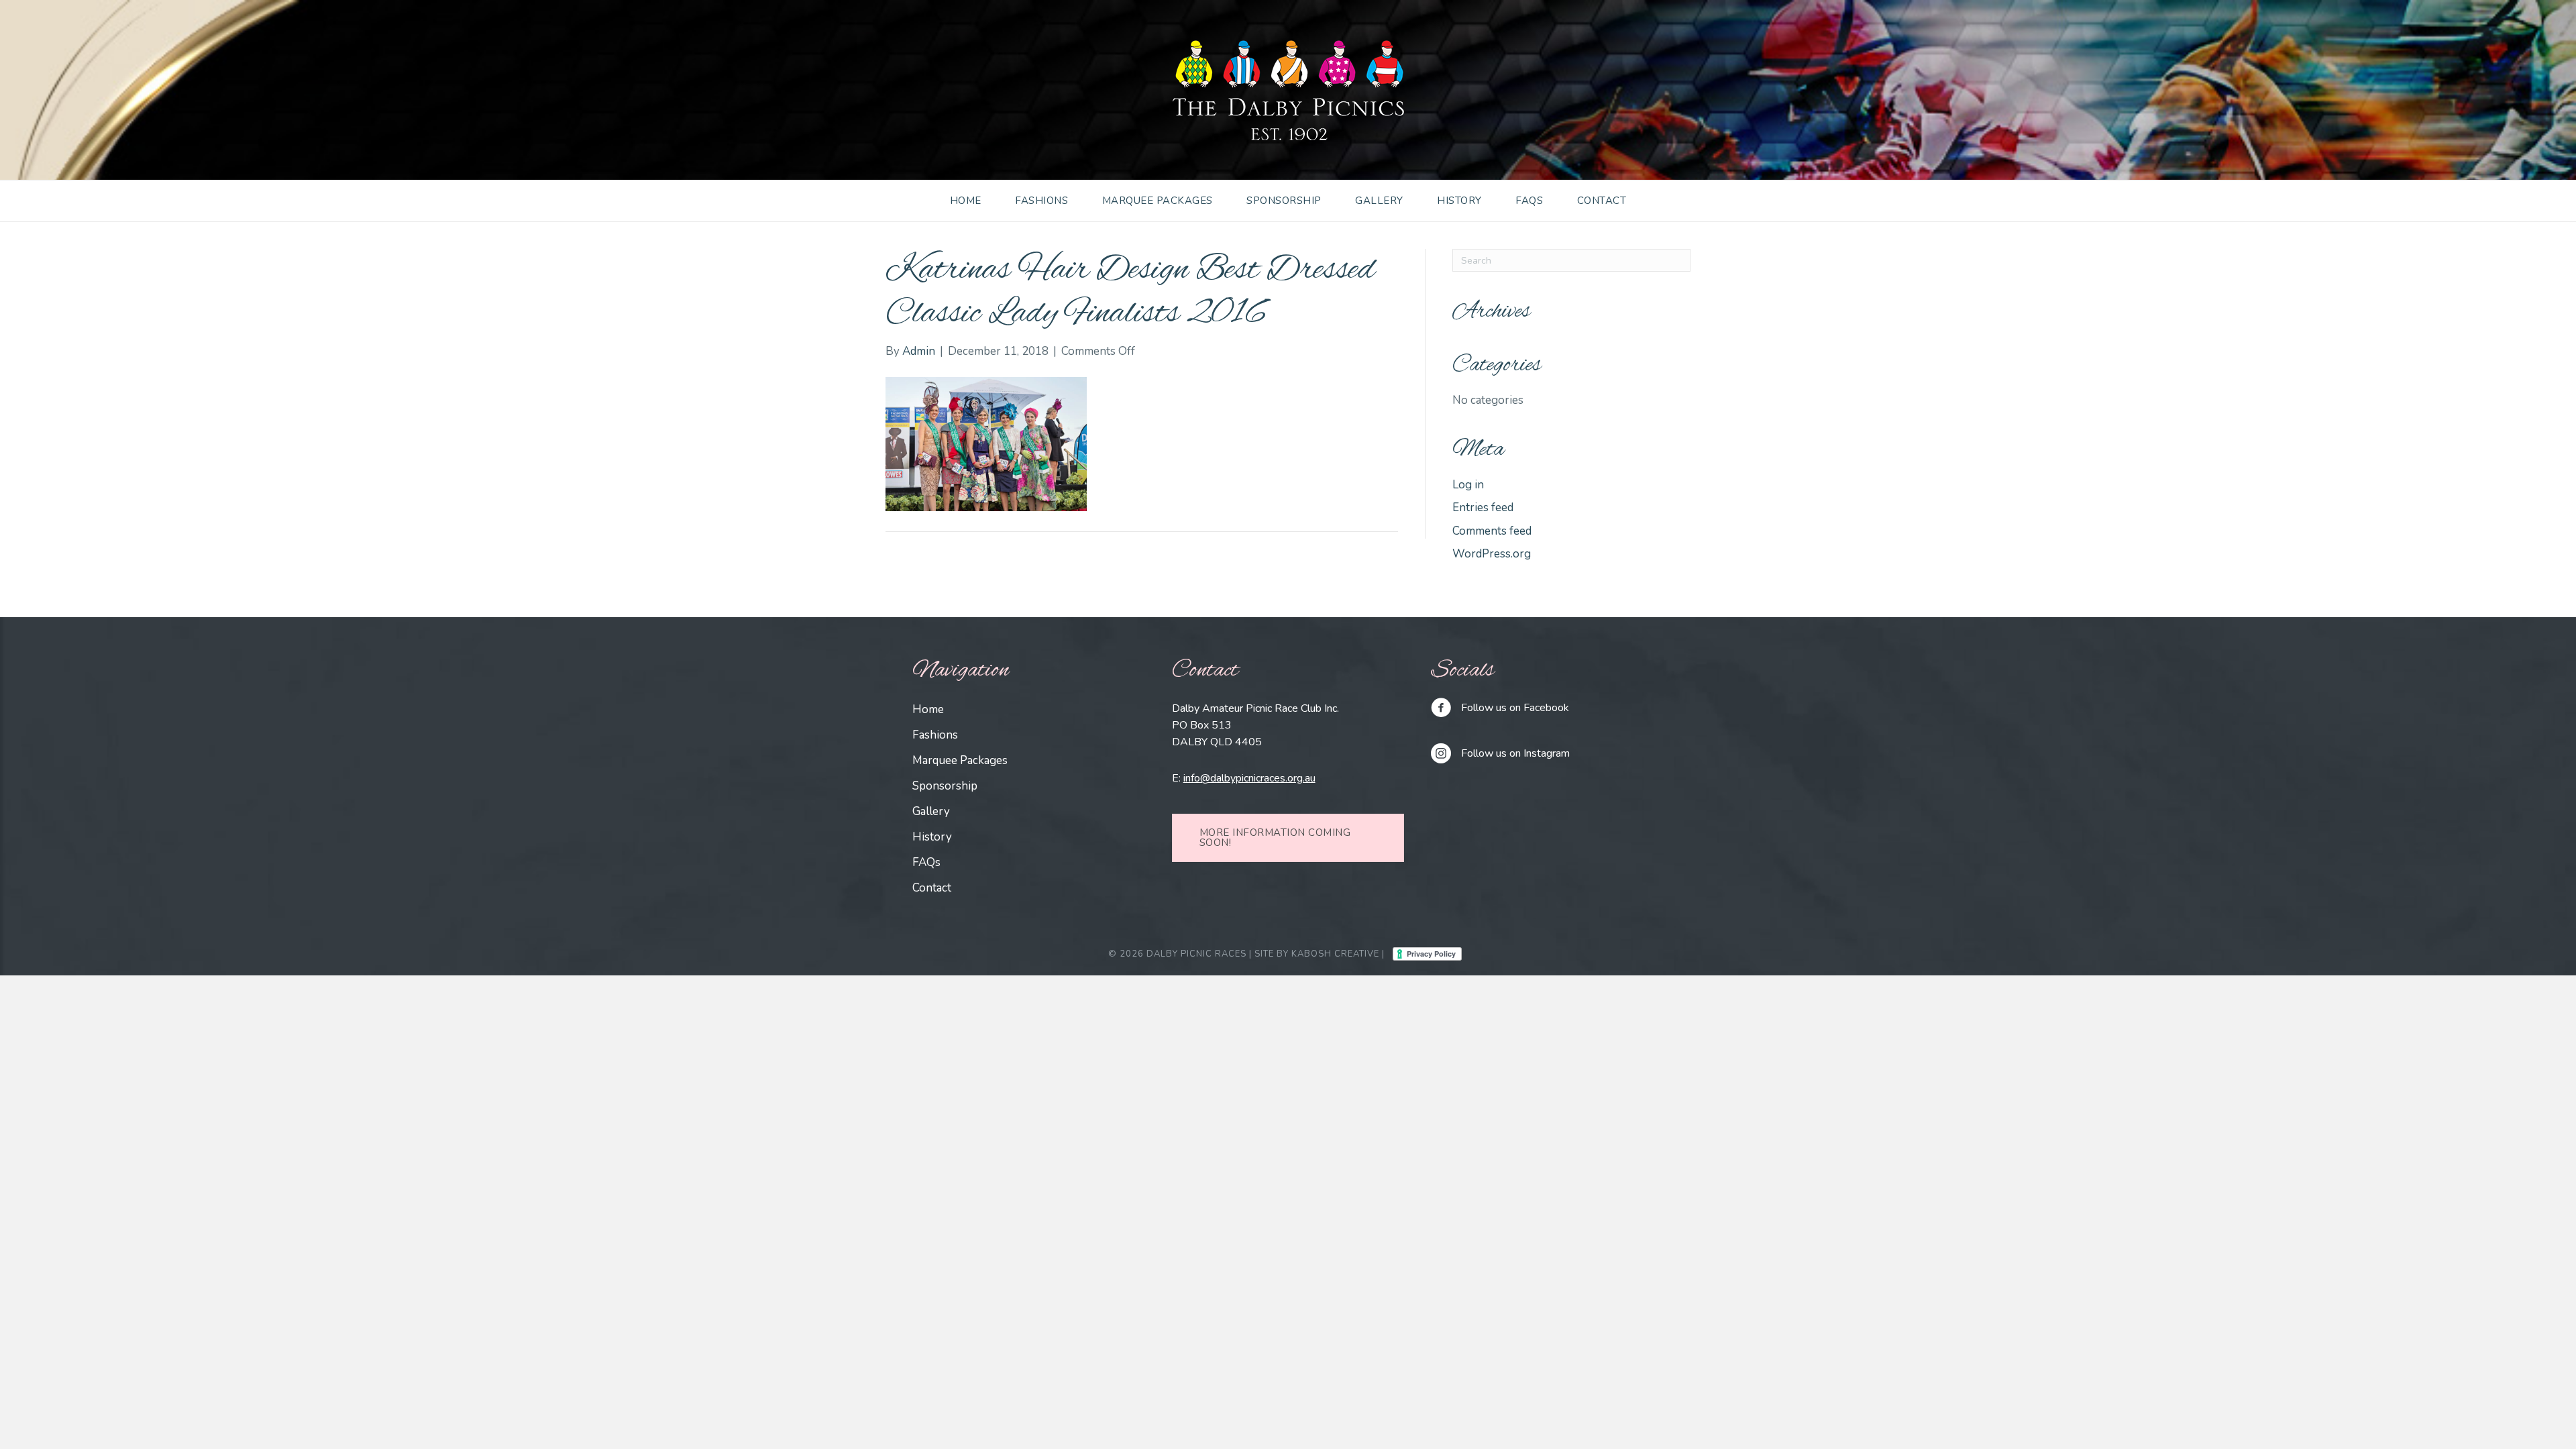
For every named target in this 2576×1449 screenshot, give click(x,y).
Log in (1468, 485)
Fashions (1041, 201)
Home (966, 201)
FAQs (1529, 201)
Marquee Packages (1158, 201)
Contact (1602, 201)
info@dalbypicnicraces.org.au (1249, 778)
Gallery (1379, 201)
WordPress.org (1492, 554)
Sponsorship (1284, 201)
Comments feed (1492, 531)
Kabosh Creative (1335, 954)
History (1459, 201)
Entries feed (1483, 507)
